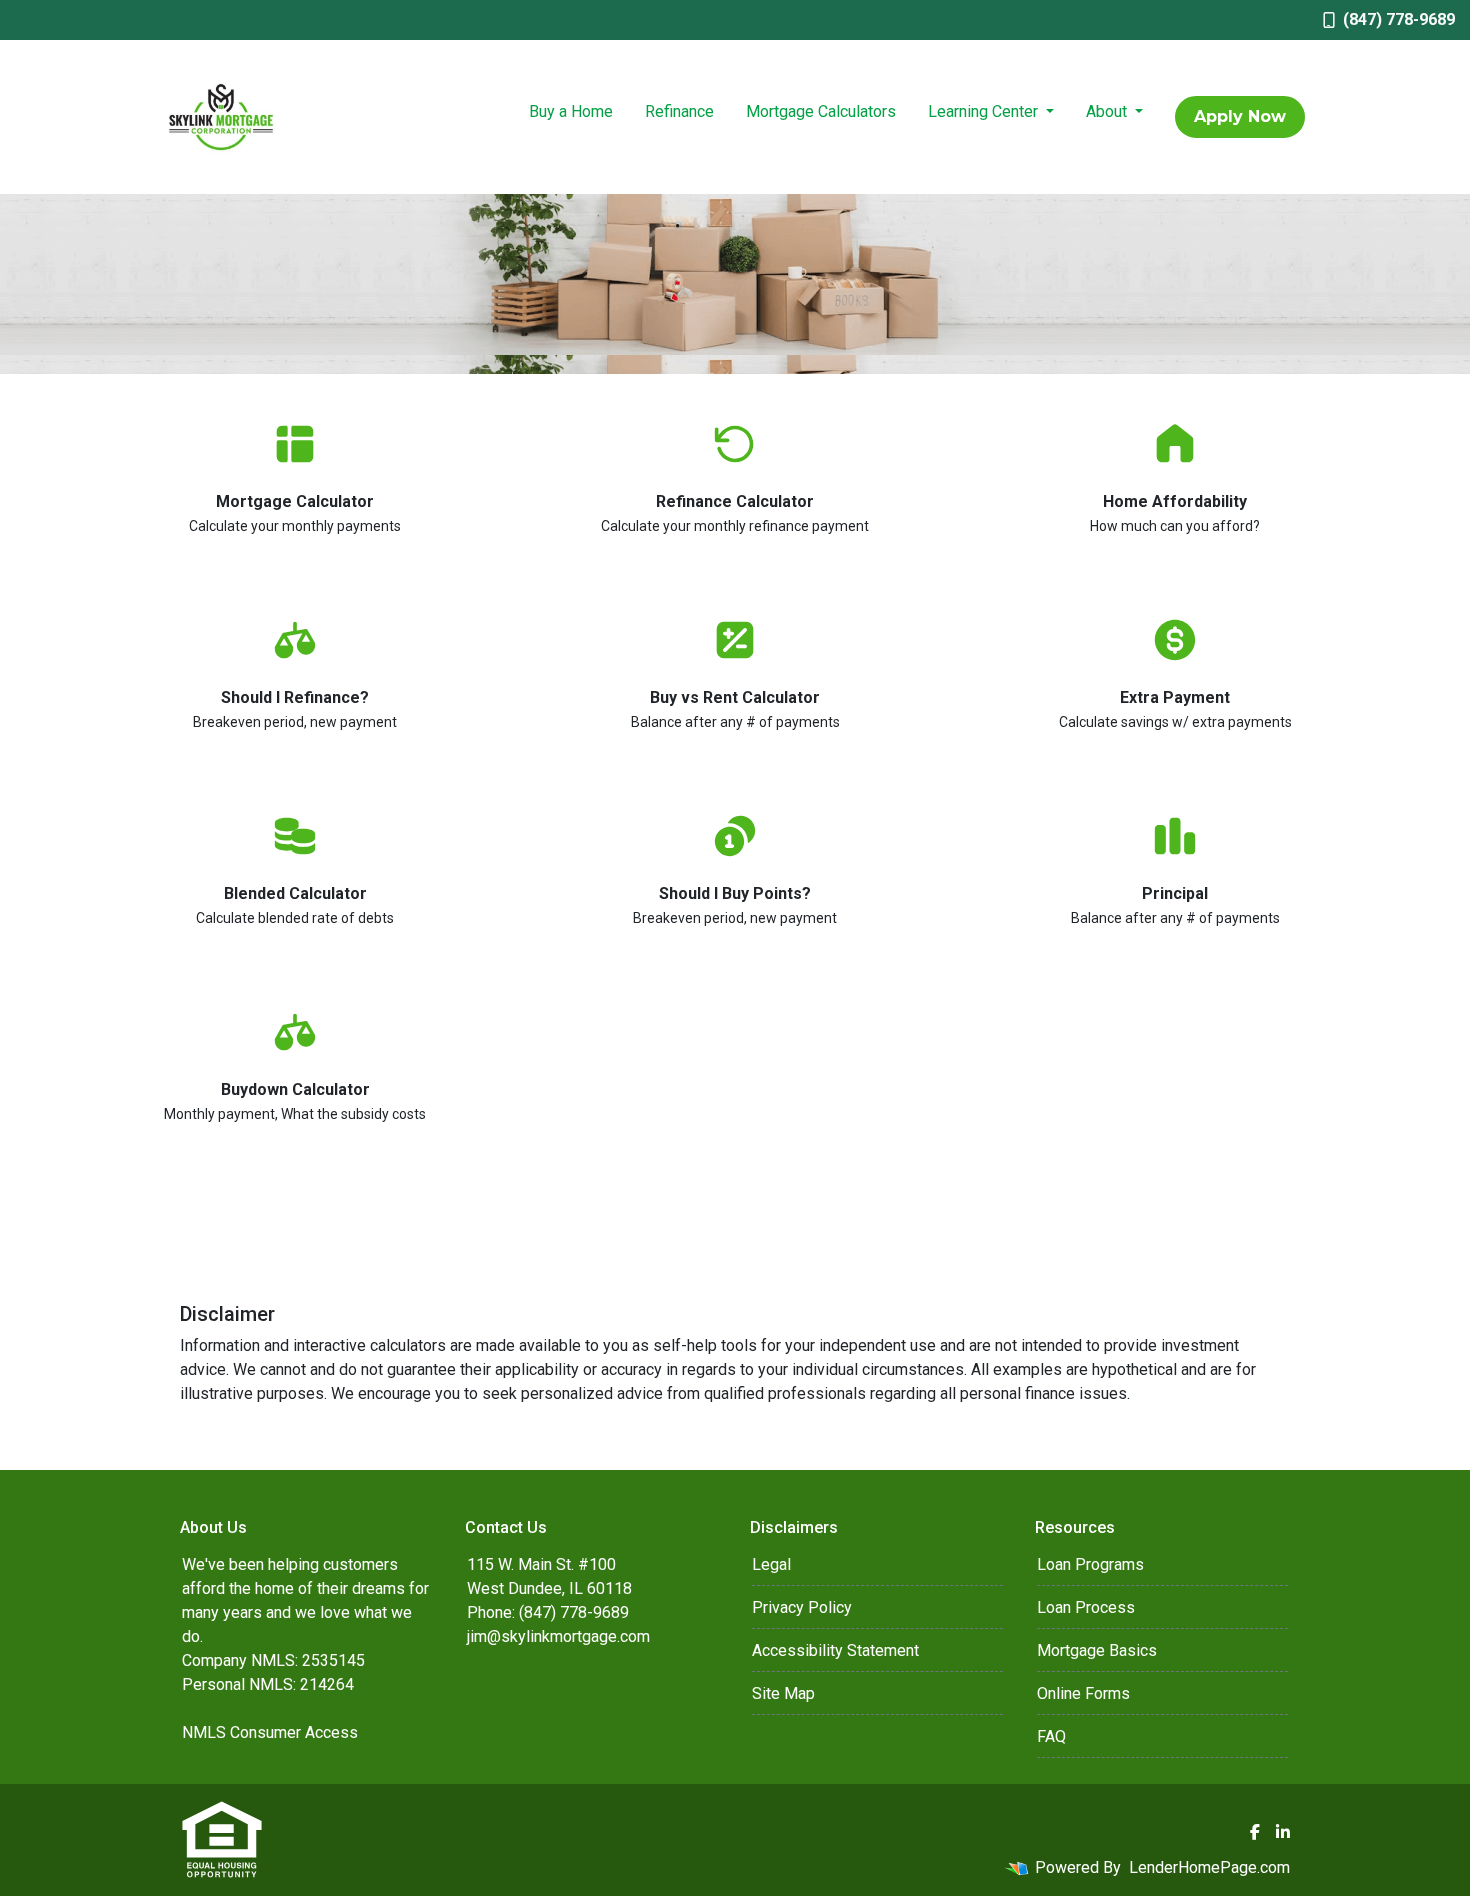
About (1108, 111)
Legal (771, 1564)
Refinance (679, 111)
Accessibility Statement (835, 1650)
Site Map (783, 1693)
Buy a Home (571, 111)
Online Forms (1083, 1693)
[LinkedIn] (1283, 1832)
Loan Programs (1090, 1564)
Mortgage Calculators (821, 111)
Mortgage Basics (1097, 1650)
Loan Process (1086, 1607)
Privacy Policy (802, 1607)
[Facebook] (1255, 1832)
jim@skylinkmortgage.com (558, 1636)
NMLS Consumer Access (270, 1732)
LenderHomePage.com (1209, 1867)
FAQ (1051, 1736)
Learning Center (985, 111)
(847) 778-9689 (1399, 19)
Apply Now (1240, 116)
